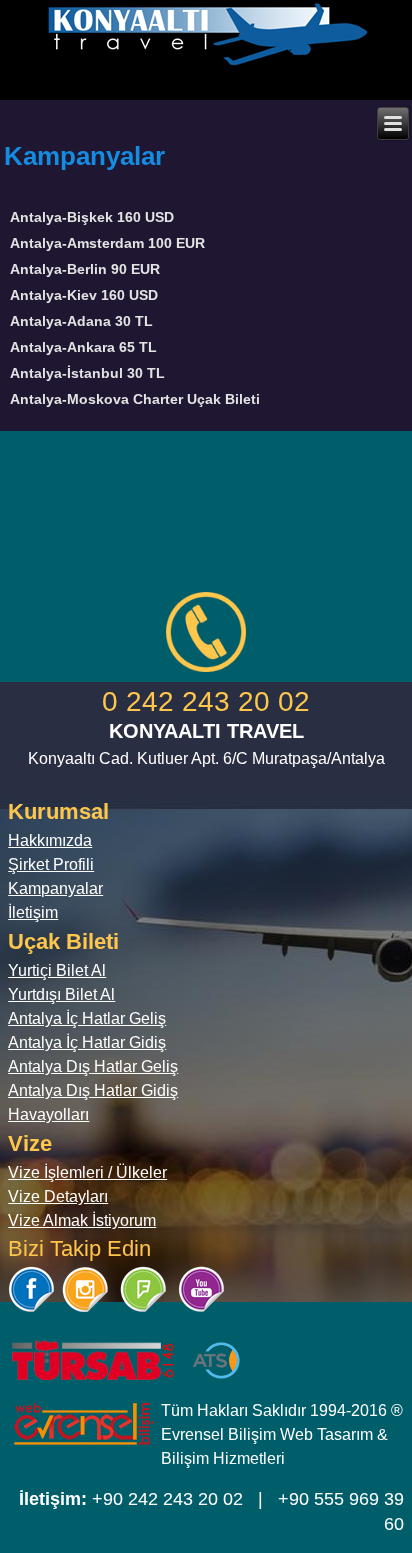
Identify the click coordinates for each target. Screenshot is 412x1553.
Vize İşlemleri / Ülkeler (87, 1172)
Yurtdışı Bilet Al (61, 994)
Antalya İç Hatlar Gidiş (87, 1042)
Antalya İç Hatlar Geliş (87, 1018)
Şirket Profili (51, 864)
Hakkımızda (50, 840)
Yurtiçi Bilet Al (57, 970)
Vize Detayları (58, 1196)
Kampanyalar (55, 888)
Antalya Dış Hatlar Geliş (93, 1066)
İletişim (33, 912)
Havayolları (48, 1114)
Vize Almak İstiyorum (82, 1220)
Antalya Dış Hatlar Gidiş (93, 1090)
